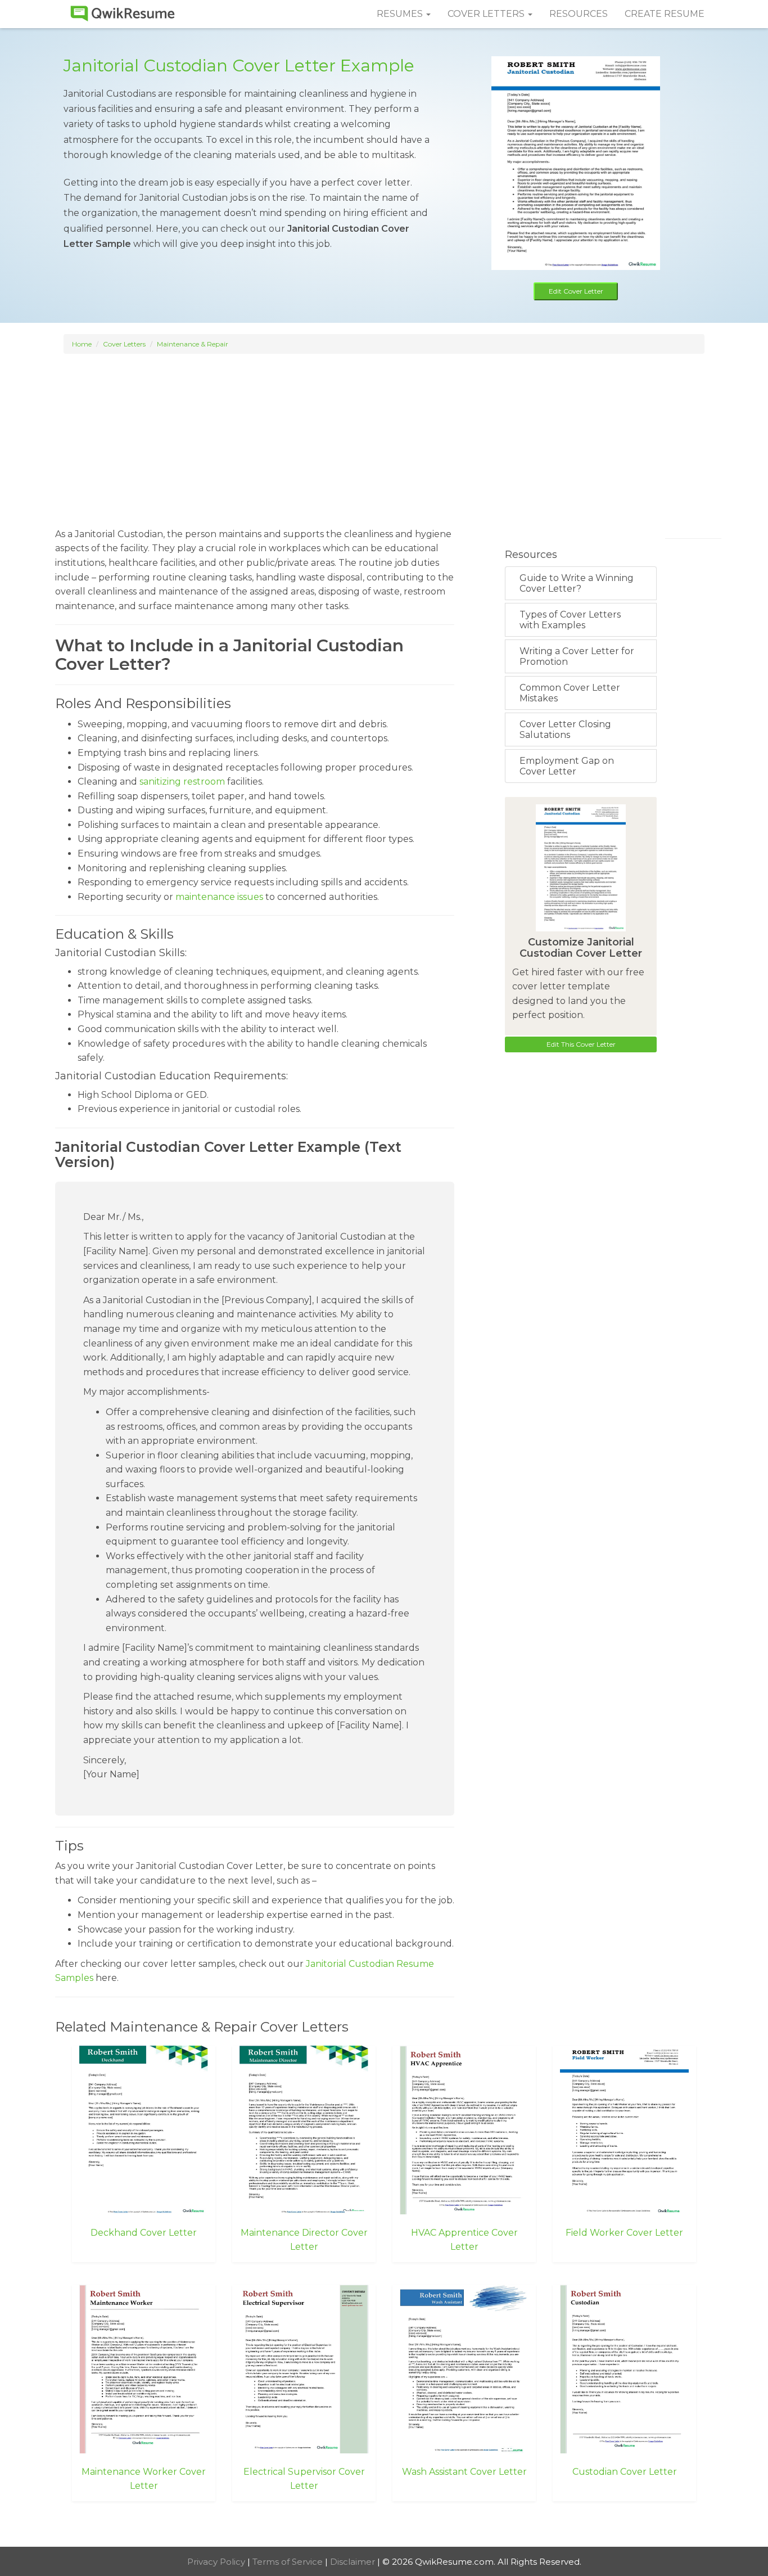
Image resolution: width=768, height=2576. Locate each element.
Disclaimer (354, 2562)
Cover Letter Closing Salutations (565, 729)
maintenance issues (219, 897)
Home (82, 344)
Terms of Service (289, 2562)
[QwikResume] (123, 14)
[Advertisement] (384, 435)
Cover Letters (124, 344)
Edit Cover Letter (576, 291)
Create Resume (665, 14)
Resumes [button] (401, 14)
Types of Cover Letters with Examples (570, 620)
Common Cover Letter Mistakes (570, 693)
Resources (579, 14)
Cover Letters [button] (487, 14)
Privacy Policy (217, 2562)
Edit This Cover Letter (581, 1044)
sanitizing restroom (182, 782)
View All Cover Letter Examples (384, 2525)
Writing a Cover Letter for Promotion (577, 656)
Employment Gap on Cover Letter (567, 766)
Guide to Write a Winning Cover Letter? (577, 583)
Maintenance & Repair (193, 344)
